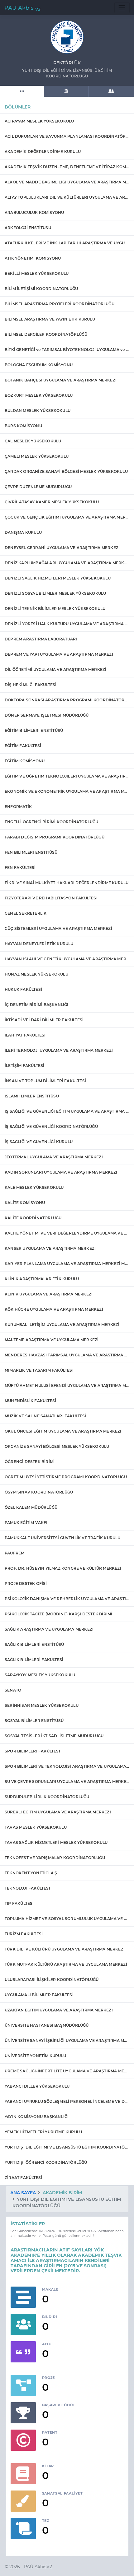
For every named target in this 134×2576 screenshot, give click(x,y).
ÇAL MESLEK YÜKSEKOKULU (33, 441)
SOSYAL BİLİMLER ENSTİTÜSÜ (34, 1721)
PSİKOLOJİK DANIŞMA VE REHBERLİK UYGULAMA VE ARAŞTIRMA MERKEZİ (67, 1599)
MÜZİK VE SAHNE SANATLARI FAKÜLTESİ (45, 1416)
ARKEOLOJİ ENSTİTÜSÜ (28, 228)
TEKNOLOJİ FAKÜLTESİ (27, 1888)
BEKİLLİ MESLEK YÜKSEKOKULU (37, 273)
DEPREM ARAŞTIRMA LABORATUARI (41, 639)
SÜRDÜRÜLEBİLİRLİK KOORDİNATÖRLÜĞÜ (47, 1797)
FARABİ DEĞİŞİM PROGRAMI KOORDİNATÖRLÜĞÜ (55, 837)
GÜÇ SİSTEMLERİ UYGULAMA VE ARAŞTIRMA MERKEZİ (58, 928)
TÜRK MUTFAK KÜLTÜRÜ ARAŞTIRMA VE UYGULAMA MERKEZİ (66, 1964)
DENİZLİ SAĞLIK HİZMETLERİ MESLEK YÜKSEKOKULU (58, 578)
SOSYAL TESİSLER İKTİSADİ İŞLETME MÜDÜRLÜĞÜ (54, 1736)
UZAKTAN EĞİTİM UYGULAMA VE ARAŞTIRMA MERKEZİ (59, 2010)
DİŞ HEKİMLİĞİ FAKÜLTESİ (31, 685)
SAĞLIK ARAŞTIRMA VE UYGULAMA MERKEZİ (49, 1629)
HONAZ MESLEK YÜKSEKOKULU (36, 974)
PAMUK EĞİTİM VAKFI (26, 1523)
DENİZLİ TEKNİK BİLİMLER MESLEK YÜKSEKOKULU (55, 609)
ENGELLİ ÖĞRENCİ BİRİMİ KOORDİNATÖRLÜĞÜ (52, 822)
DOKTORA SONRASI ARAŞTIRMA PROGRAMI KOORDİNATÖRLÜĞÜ (67, 700)
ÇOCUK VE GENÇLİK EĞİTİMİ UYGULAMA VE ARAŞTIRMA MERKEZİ (67, 517)
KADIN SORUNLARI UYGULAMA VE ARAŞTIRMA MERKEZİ (61, 1172)
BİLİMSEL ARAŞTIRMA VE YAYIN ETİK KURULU (50, 319)
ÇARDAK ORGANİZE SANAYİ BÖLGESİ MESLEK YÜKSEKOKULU (66, 471)
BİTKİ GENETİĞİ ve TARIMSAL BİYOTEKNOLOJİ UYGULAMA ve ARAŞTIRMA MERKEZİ (67, 350)
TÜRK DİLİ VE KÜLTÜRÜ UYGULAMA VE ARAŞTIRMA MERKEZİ (65, 1949)
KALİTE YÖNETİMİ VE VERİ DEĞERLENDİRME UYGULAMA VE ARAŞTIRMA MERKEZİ (67, 1233)
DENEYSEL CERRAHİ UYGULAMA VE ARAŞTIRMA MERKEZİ (62, 548)
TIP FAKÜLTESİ (19, 1903)
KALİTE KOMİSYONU (25, 1203)
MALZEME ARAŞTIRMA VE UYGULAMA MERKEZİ (52, 1340)
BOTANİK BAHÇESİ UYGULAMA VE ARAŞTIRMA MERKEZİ (61, 380)
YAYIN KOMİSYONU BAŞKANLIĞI (37, 2117)
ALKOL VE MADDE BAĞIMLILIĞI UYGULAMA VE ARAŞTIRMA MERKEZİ (67, 182)
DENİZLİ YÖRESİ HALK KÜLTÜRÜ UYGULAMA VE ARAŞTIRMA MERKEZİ (67, 624)
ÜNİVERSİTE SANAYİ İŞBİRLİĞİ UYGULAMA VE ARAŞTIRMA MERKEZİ (67, 2040)
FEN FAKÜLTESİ (20, 868)
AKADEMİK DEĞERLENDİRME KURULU (43, 152)
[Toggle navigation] (122, 8)
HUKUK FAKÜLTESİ (23, 989)
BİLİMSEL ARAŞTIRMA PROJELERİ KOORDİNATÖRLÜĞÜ (60, 304)
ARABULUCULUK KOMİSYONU (34, 212)
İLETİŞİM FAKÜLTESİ (25, 1066)
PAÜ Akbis (22, 8)
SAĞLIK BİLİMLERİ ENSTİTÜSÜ (34, 1644)
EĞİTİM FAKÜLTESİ (23, 746)
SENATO (13, 1690)
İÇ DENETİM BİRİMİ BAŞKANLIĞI (37, 1005)
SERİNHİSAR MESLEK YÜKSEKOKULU (42, 1705)
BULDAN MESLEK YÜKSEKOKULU (38, 411)
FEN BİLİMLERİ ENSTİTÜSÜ (31, 852)
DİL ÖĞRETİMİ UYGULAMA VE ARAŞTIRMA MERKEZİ (55, 669)
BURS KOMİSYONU (23, 426)
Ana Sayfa (23, 2193)
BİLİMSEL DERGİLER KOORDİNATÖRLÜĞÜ (46, 334)
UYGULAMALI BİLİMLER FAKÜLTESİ (39, 1995)
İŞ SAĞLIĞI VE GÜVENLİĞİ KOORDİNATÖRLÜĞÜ (51, 1126)
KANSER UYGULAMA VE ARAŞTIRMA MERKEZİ (50, 1248)
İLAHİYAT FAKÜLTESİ (25, 1035)
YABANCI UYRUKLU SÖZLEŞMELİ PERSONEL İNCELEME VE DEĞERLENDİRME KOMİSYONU (67, 2101)
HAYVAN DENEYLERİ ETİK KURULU (39, 944)
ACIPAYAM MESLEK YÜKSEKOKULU (39, 121)
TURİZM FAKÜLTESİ (24, 1934)
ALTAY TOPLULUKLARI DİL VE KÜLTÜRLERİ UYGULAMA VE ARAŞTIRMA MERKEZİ (67, 197)
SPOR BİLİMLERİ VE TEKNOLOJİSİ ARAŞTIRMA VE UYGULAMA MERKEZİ (67, 1766)
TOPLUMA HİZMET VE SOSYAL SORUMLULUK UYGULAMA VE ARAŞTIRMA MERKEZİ (67, 1919)
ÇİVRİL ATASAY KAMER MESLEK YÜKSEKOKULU (52, 502)
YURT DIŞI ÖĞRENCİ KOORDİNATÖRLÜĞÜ (46, 2162)
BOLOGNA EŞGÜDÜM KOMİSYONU (39, 365)
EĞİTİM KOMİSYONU (25, 761)
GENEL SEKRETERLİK (26, 913)
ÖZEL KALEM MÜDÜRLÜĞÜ (31, 1507)
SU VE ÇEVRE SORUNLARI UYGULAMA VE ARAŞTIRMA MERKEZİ (67, 1782)
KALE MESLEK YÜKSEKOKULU (34, 1187)
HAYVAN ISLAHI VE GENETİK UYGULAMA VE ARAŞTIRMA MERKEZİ (67, 959)
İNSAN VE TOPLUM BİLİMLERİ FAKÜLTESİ (45, 1081)
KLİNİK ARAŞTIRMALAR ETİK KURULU (42, 1279)
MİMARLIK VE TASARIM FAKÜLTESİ (39, 1370)
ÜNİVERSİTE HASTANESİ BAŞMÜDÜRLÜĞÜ (47, 2025)
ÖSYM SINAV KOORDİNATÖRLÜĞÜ (39, 1492)
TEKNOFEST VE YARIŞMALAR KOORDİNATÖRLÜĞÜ (55, 1858)
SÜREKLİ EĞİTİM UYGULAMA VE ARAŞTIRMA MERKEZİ (58, 1812)
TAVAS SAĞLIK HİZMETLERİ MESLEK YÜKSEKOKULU (56, 1842)
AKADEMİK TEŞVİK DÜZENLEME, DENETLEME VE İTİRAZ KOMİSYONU (67, 167)
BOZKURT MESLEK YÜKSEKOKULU (39, 395)
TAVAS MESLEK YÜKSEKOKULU (36, 1827)
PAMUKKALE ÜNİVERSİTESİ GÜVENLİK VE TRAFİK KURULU (63, 1538)
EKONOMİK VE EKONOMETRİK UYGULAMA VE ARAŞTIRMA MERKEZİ (67, 791)
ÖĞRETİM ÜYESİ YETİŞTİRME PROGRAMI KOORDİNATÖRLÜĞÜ (66, 1477)
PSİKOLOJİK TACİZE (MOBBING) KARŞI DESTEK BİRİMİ (58, 1614)
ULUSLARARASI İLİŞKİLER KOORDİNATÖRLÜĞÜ (52, 1980)
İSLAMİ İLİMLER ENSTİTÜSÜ (32, 1096)
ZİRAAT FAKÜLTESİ (23, 2178)
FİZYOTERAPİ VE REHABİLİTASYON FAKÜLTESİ (51, 898)
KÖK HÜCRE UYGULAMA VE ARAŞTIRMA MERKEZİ (54, 1309)
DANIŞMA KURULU (23, 532)
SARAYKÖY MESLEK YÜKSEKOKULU (40, 1675)
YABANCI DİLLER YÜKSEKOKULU (37, 2086)
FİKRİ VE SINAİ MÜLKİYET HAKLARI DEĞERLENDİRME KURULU (67, 883)
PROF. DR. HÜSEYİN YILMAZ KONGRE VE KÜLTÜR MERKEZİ (63, 1568)
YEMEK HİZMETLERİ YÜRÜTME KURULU (43, 2132)
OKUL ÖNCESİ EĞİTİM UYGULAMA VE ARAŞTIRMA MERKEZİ (63, 1431)
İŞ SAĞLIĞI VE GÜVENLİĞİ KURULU (39, 1142)
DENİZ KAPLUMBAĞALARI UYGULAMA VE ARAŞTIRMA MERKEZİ (67, 563)
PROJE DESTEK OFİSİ (26, 1583)
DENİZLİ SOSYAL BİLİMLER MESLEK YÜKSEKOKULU (55, 593)
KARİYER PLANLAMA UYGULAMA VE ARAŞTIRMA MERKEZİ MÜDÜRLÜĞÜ (67, 1264)
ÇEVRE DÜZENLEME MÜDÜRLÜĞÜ (38, 487)
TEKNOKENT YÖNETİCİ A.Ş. (31, 1873)
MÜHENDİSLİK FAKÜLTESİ (30, 1401)
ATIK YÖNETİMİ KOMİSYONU (33, 258)
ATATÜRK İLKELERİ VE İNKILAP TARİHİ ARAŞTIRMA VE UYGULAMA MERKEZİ (67, 243)
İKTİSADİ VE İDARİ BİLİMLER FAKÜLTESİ (44, 1020)
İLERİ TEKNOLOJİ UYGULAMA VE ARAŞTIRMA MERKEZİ (59, 1050)
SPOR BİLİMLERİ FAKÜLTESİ (32, 1751)
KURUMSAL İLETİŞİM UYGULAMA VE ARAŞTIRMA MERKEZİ (62, 1325)
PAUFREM (14, 1553)
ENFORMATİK (18, 807)
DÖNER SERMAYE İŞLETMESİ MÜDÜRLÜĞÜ (47, 715)
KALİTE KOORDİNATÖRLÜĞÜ (33, 1218)
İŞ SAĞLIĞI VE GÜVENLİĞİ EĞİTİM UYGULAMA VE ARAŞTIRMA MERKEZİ (67, 1111)
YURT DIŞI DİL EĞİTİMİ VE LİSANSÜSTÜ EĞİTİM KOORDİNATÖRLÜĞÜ (67, 2147)
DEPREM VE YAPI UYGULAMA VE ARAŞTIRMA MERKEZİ (59, 654)
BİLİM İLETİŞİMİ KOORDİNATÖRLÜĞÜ (41, 289)
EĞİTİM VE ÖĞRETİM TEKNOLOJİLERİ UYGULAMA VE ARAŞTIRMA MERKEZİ (67, 776)
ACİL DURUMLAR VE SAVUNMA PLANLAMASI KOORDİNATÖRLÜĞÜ (67, 136)
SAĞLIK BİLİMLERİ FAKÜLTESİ (34, 1660)
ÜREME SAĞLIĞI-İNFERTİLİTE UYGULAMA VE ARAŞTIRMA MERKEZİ (67, 2071)
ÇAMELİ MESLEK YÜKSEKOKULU (37, 456)
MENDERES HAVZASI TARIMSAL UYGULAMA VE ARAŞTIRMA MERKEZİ (67, 1355)
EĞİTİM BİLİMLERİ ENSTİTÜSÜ (34, 730)
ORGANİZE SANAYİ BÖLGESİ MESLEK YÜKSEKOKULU (57, 1446)
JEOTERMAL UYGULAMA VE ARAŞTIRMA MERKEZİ (54, 1157)
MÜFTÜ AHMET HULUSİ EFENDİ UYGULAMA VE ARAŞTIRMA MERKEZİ (67, 1385)
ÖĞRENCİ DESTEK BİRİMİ (30, 1462)
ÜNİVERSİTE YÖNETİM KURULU (35, 2056)
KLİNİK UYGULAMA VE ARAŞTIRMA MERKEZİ (49, 1294)
